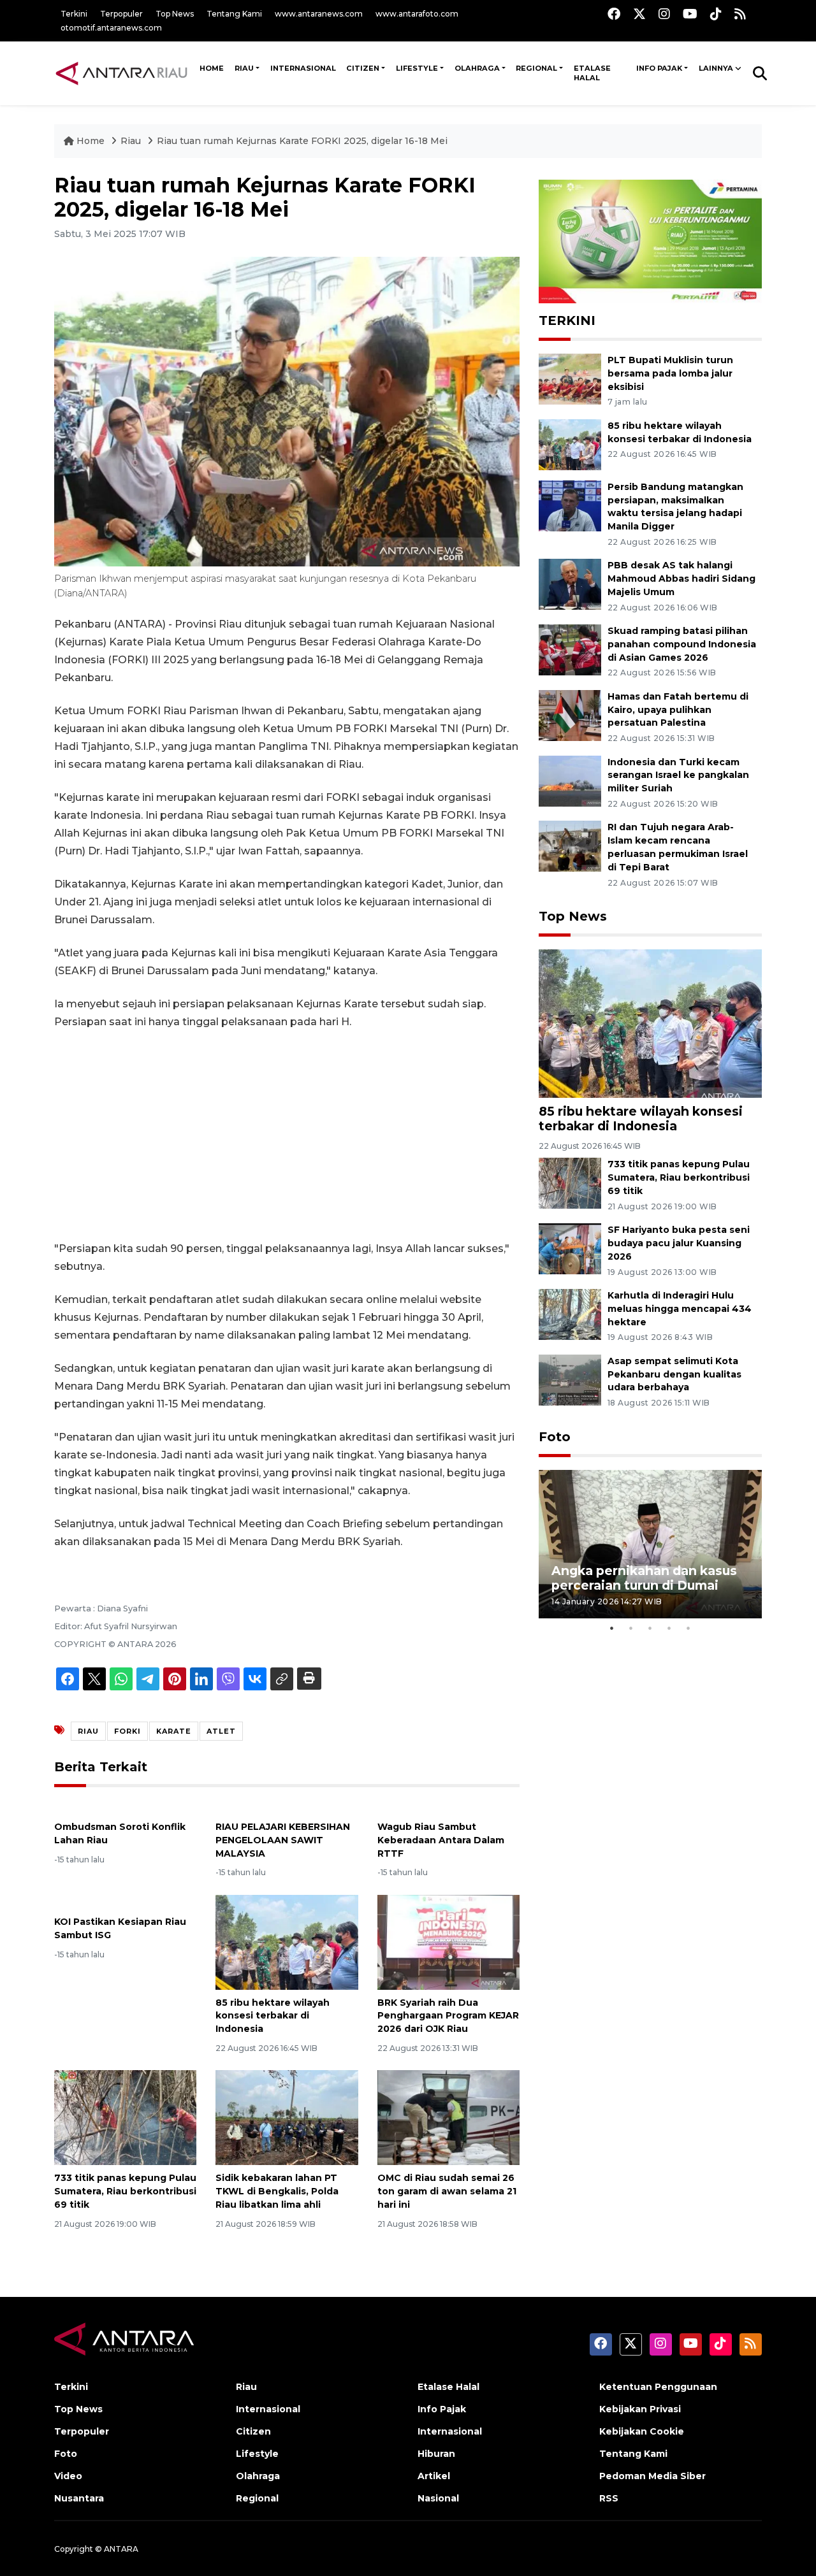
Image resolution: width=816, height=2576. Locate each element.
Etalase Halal (592, 73)
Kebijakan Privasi (640, 2409)
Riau (244, 68)
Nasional (438, 2498)
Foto (555, 1437)
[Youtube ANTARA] (690, 14)
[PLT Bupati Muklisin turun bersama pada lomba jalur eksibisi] (570, 378)
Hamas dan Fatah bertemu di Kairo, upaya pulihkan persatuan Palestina (678, 710)
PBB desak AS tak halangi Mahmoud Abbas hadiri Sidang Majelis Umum (681, 579)
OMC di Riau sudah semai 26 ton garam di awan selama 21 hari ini (447, 2191)
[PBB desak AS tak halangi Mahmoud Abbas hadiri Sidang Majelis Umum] (570, 584)
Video (68, 2476)
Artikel (434, 2476)
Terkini (74, 14)
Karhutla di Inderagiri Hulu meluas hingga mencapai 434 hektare (680, 1309)
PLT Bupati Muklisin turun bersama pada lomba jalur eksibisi (670, 373)
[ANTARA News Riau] (124, 73)
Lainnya (716, 68)
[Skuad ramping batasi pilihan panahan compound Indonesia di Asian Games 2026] (570, 649)
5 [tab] (688, 1628)
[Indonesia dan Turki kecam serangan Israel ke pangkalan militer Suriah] (570, 780)
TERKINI (567, 320)
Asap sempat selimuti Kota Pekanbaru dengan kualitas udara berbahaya (674, 1374)
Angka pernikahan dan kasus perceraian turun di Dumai (644, 1578)
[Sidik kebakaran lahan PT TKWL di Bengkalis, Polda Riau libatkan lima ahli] (287, 2117)
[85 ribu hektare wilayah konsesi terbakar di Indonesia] (287, 1941)
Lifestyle (417, 68)
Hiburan (436, 2454)
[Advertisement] (287, 1135)
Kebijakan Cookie (642, 2431)
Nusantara (79, 2498)
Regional (536, 68)
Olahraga (477, 68)
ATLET (221, 1731)
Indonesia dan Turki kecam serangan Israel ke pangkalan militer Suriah (678, 775)
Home (91, 141)
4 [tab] (669, 1628)
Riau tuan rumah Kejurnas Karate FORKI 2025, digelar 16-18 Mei (302, 141)
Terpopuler (121, 14)
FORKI (127, 1731)
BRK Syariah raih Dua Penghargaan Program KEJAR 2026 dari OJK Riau (448, 2016)
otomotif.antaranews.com (111, 28)
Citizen (363, 68)
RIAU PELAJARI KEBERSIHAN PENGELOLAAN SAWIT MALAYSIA (283, 1840)
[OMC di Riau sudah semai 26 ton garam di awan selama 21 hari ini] (448, 2117)
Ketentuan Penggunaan (658, 2387)
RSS (609, 2498)
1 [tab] (612, 1628)
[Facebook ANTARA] (614, 14)
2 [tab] (631, 1628)
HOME (212, 68)
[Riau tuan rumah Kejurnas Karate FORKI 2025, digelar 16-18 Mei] (650, 1023)
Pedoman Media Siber (652, 2476)
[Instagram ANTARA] (664, 14)
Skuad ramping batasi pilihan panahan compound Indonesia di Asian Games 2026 (682, 644)
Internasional (303, 68)
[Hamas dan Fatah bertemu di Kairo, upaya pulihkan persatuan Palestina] (570, 715)
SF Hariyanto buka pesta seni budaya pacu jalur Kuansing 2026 (679, 1243)
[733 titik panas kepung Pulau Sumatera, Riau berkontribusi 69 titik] (125, 2117)
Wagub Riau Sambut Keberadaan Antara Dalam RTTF (441, 1840)
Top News (175, 14)
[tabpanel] (650, 1544)
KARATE (174, 1731)
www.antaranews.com (319, 14)
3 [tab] (650, 1628)
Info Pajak (659, 68)
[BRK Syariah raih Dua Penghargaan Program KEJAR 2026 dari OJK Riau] (448, 1941)
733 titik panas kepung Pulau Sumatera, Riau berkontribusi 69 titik (125, 2191)
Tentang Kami (234, 14)
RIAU (88, 1731)
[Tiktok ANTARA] (716, 14)
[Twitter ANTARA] (639, 14)
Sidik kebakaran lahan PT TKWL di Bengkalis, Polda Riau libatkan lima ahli (277, 2191)
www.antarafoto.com (417, 14)
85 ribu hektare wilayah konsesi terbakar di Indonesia (273, 2016)
